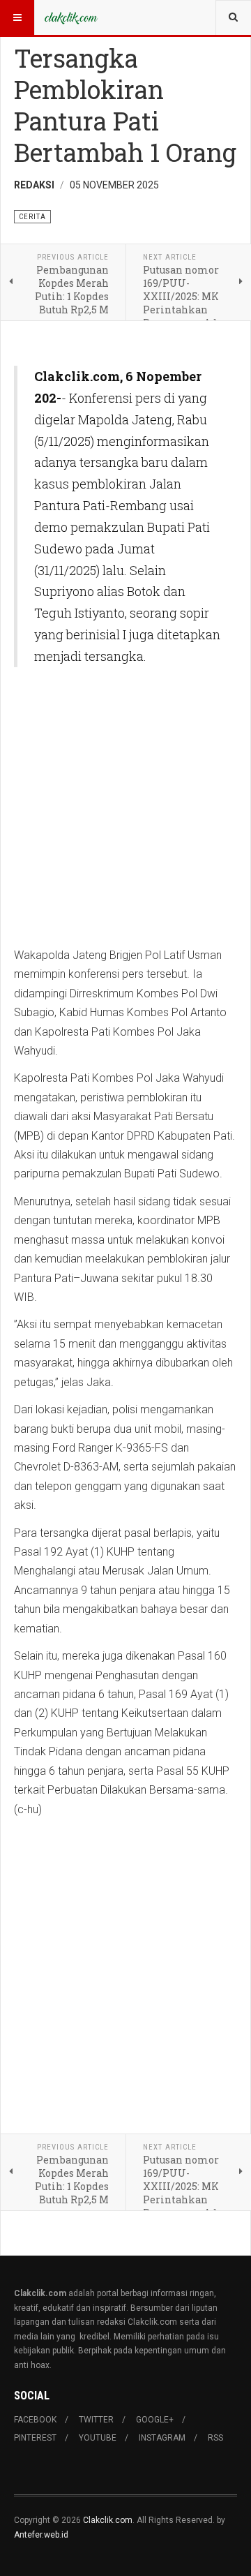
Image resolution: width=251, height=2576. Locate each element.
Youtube (98, 2438)
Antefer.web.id (41, 2535)
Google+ (155, 2420)
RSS (215, 2438)
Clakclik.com (108, 2520)
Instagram (162, 2438)
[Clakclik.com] (71, 17)
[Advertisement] (125, 815)
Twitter (96, 2420)
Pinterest (35, 2438)
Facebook (35, 2420)
